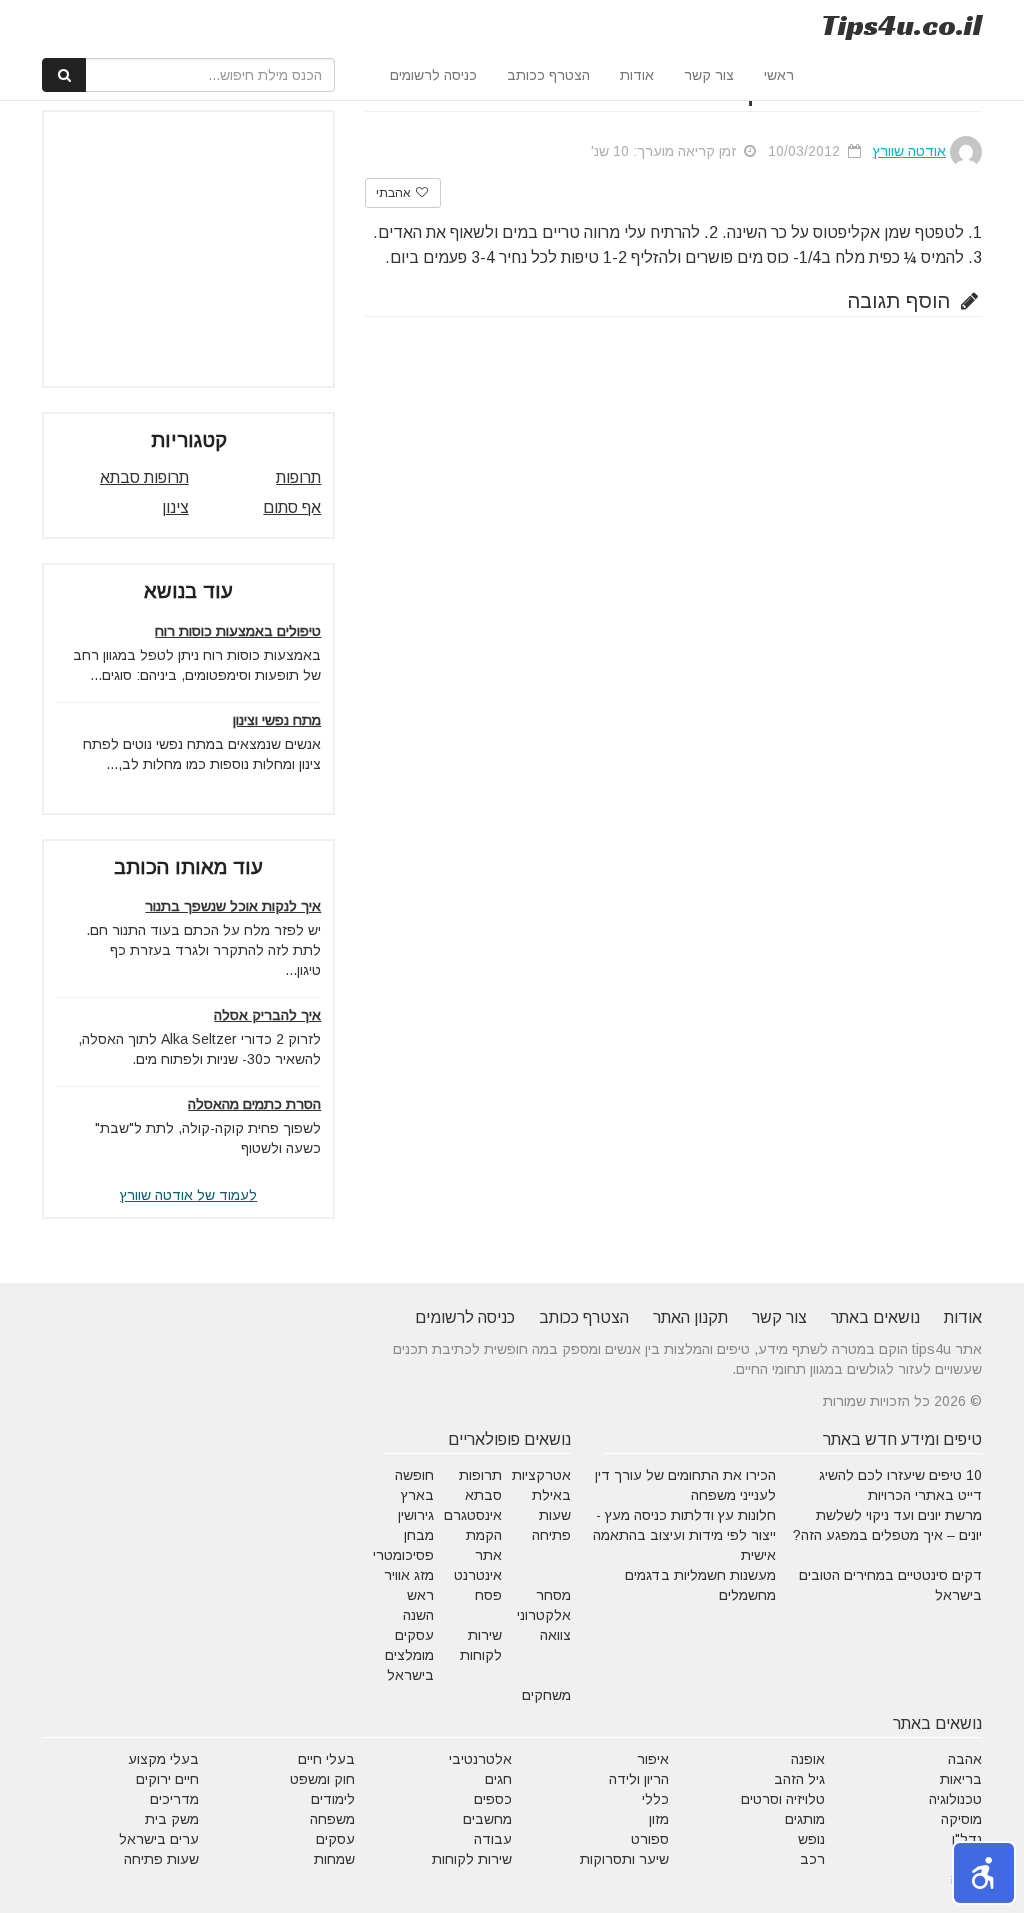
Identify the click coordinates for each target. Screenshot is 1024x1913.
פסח (488, 1595)
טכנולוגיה (955, 1799)
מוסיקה (961, 1819)
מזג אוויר (409, 1575)
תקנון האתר (690, 1317)
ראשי (779, 75)
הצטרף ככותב (548, 75)
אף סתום (292, 507)
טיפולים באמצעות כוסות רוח (238, 631)
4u (901, 25)
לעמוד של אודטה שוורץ (188, 1195)
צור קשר (709, 75)
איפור (653, 1759)
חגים (498, 1779)
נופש (811, 1839)
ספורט (650, 1839)
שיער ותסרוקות (624, 1859)
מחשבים (487, 1819)
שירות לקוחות (472, 1859)
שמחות (334, 1859)
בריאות (961, 1779)
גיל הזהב (799, 1779)
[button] (984, 1873)
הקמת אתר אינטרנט (478, 1555)
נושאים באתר (875, 1317)
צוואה (555, 1635)
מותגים (805, 1819)
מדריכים (174, 1799)
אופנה (808, 1759)
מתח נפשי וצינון (277, 720)
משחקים (546, 1695)
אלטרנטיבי (480, 1759)
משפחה (332, 1819)
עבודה (493, 1839)
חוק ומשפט (322, 1779)
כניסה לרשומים (433, 75)
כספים (493, 1799)
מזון (659, 1819)
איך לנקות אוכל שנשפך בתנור (233, 906)
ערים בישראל (159, 1839)
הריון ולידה (639, 1779)
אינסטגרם (473, 1515)
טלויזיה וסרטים (783, 1799)
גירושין (416, 1515)
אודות (637, 75)
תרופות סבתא (144, 477)
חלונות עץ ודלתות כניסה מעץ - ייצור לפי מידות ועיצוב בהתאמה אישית (684, 1535)
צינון (175, 507)
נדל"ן (967, 1839)
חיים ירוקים (167, 1779)
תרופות (298, 477)
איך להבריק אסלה (267, 1015)
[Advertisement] (171, 249)
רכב (812, 1859)
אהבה (965, 1759)
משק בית (172, 1819)
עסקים (335, 1839)
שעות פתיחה (161, 1859)
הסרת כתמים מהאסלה (254, 1104)
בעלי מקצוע (163, 1759)
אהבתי (395, 193)
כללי (655, 1799)
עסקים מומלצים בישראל (409, 1655)
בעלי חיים (326, 1759)
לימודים (333, 1799)
